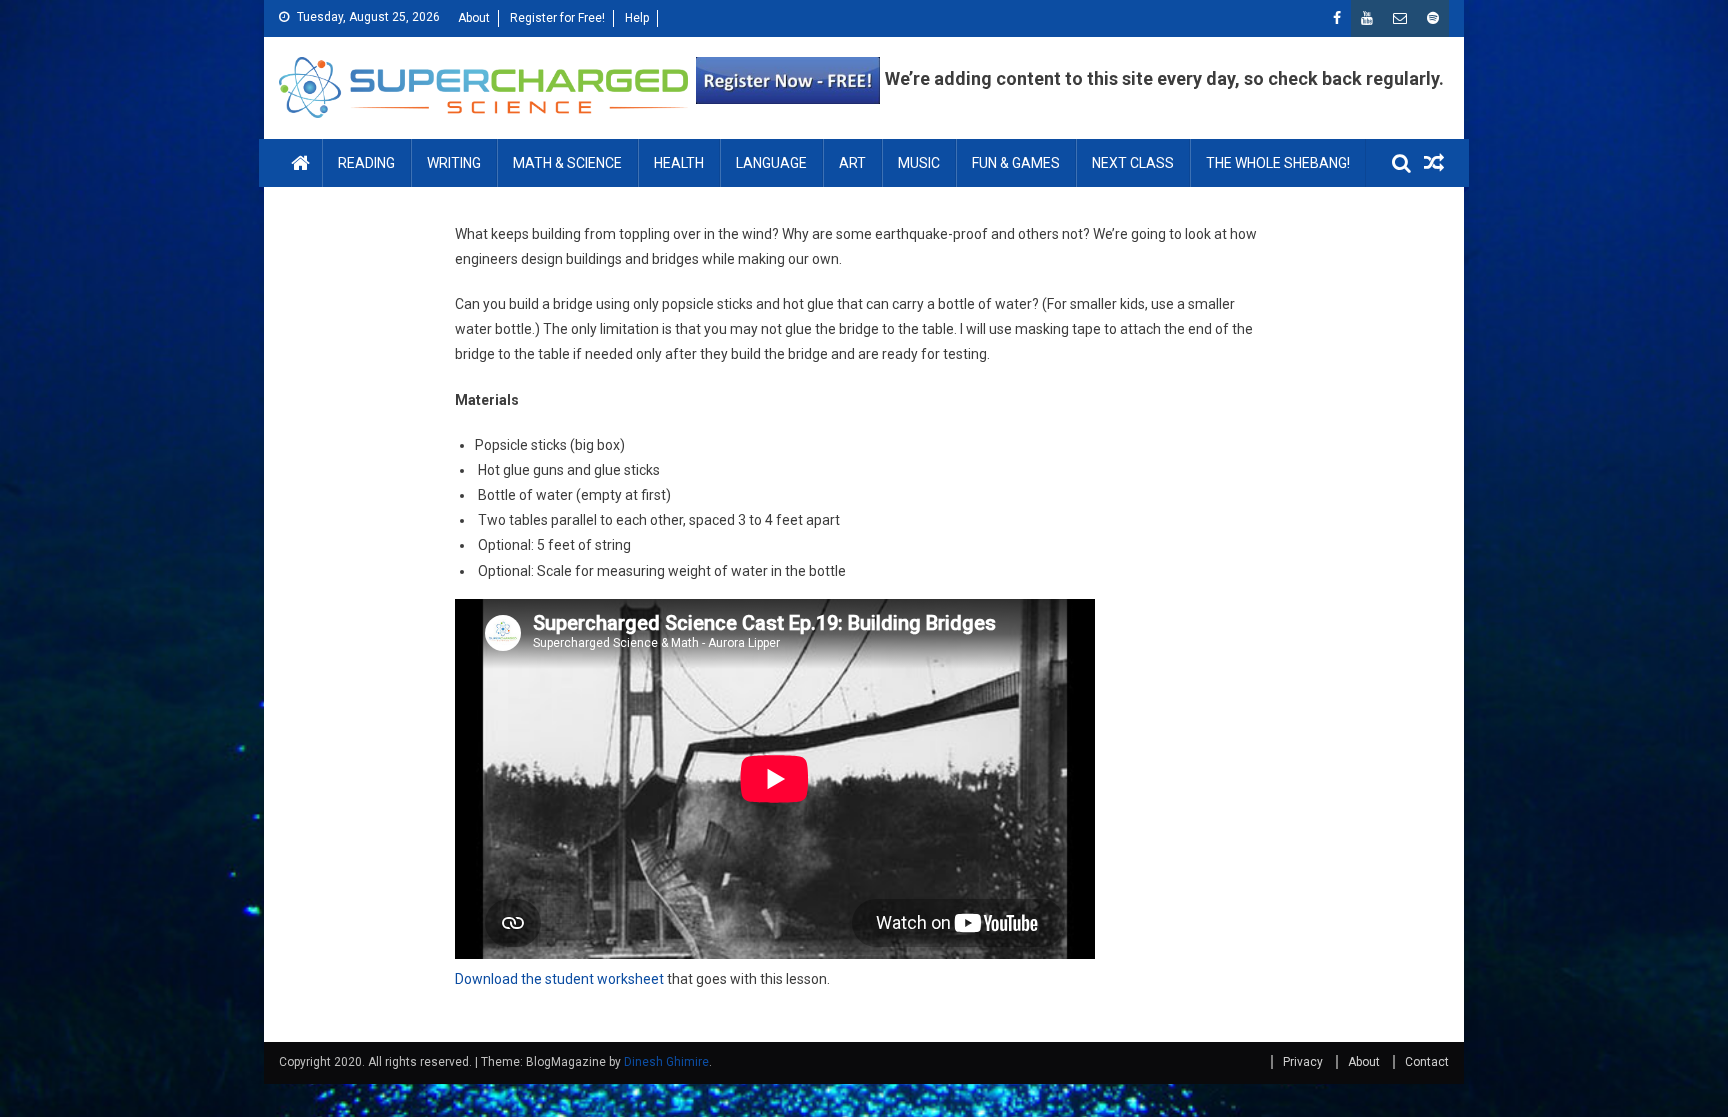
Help (637, 18)
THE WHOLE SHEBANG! (1278, 163)
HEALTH (679, 163)
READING (366, 163)
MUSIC (919, 163)
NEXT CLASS (1133, 163)
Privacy (1303, 1062)
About (474, 18)
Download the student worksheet (559, 979)
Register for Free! (557, 18)
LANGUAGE (771, 163)
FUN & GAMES (1016, 163)
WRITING (454, 163)
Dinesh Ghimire (666, 1062)
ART (852, 163)
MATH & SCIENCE (567, 163)
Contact (1427, 1062)
